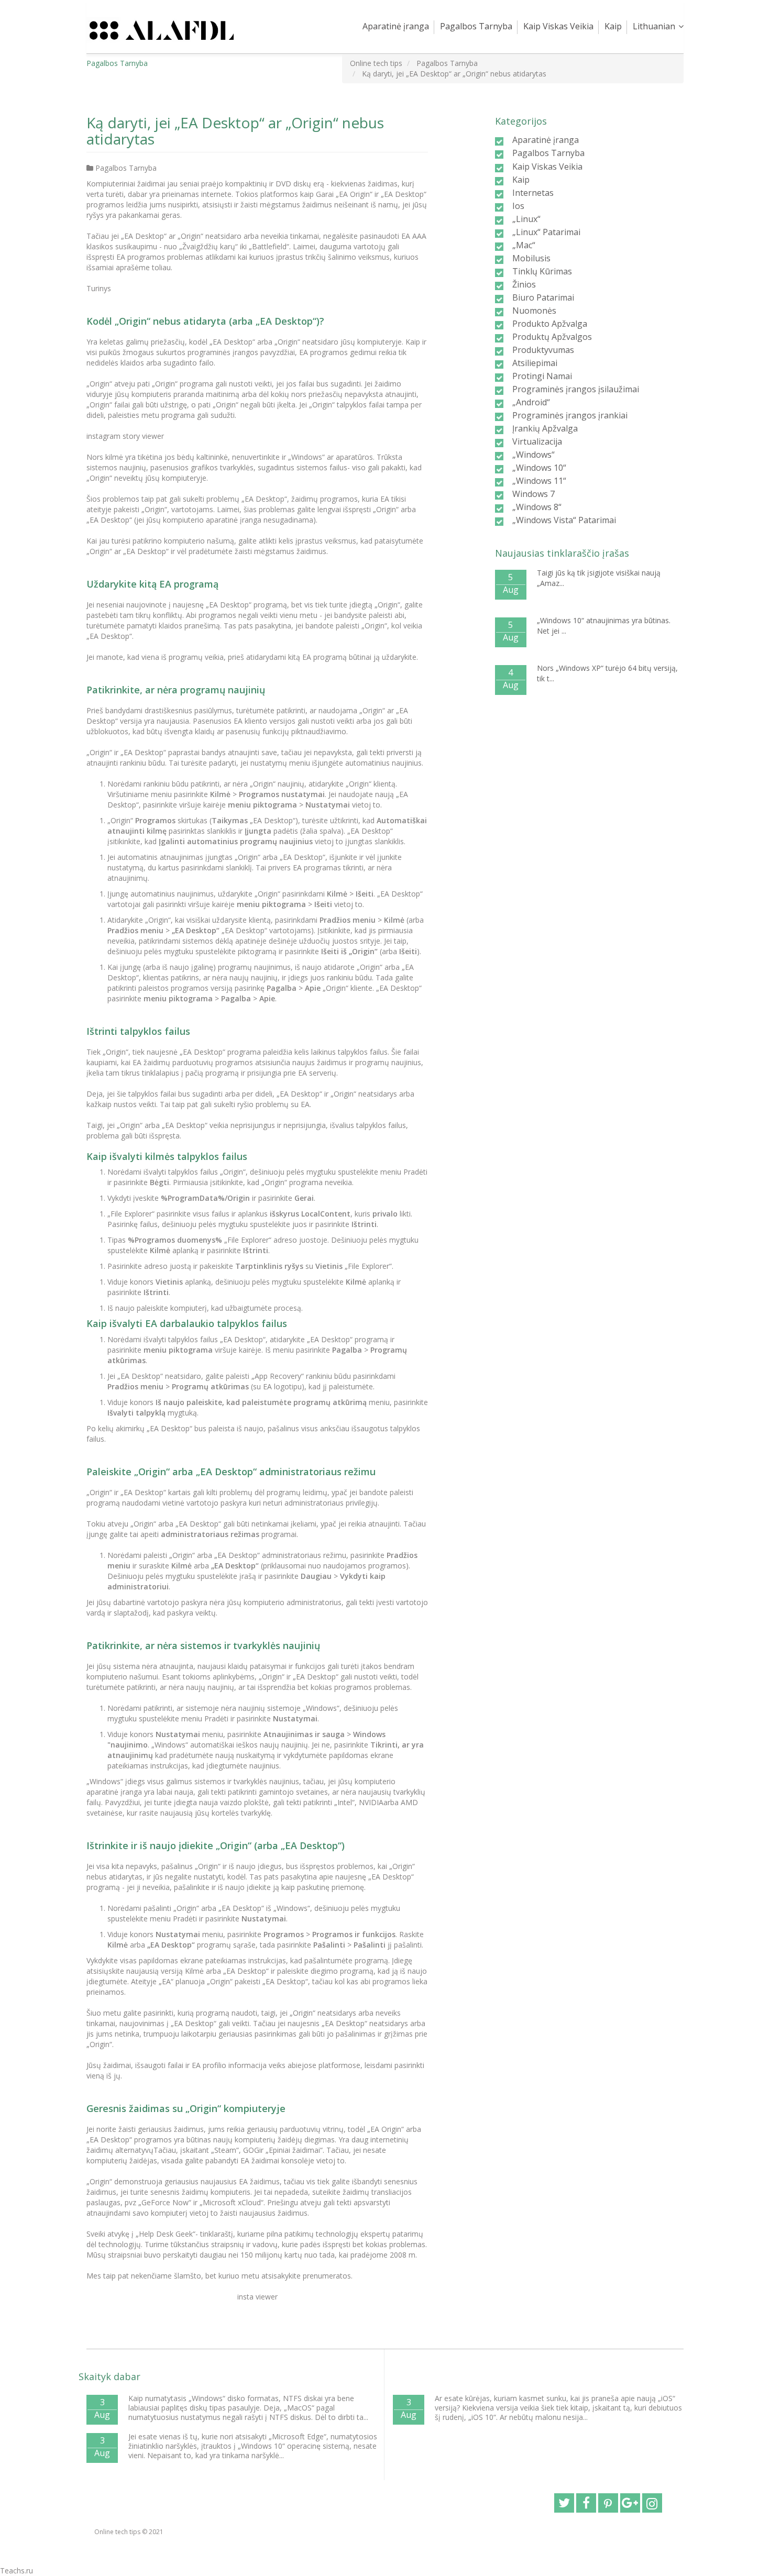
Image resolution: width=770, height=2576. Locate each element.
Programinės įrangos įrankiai (570, 415)
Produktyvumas (543, 350)
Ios (518, 206)
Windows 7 (533, 494)
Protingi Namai (542, 376)
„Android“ (531, 402)
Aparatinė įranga (396, 26)
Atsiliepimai (535, 363)
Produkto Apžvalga (550, 324)
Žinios (524, 284)
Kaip (613, 26)
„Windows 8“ (537, 507)
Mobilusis (531, 258)
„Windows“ (533, 455)
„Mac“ (524, 245)
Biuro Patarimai (543, 297)
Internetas (533, 193)
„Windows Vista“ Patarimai (564, 520)
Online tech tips (117, 2532)
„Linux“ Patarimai (546, 232)
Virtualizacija (537, 441)
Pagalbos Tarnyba (476, 26)
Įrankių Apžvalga (545, 428)
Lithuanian (654, 26)
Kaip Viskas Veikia (558, 26)
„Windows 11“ (539, 481)
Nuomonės (534, 311)
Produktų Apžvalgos (552, 337)
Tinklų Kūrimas (542, 271)
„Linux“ (526, 219)
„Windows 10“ (539, 468)
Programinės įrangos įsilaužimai (576, 389)
